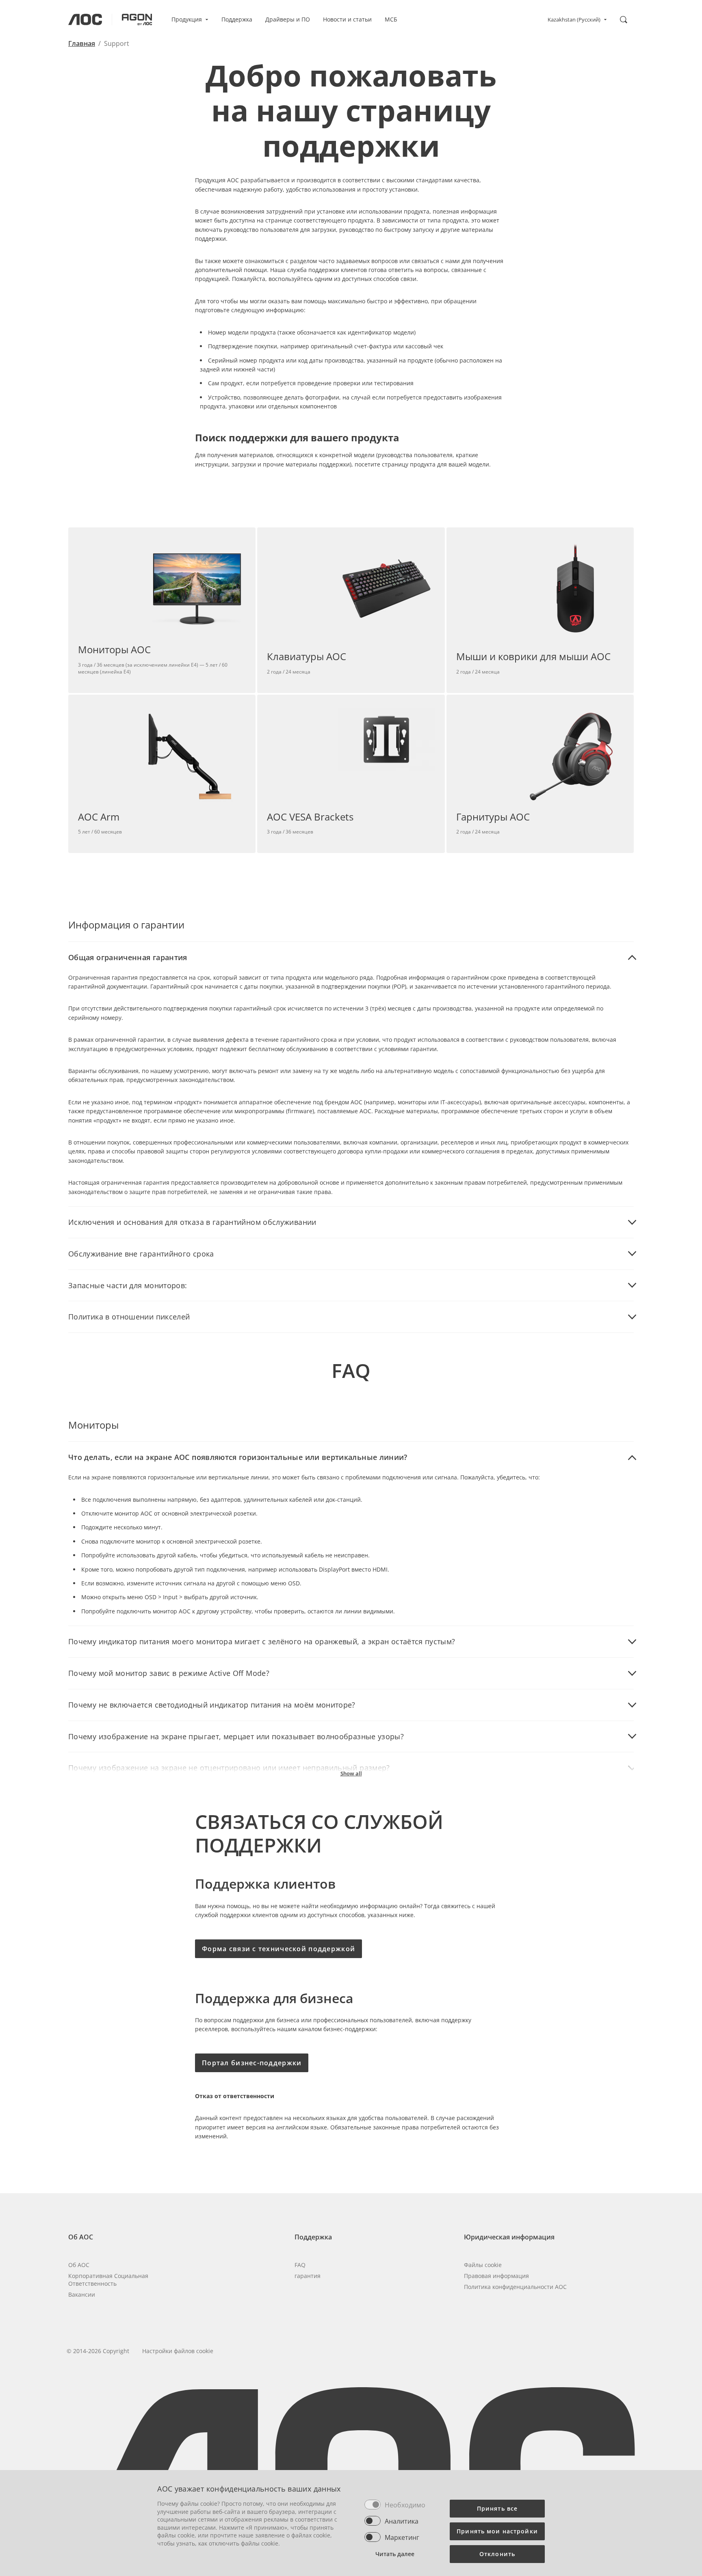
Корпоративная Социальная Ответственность (108, 2280)
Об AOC (79, 2265)
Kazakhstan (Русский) (574, 19)
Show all (351, 1773)
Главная (82, 43)
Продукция (187, 19)
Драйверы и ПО (288, 19)
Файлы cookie (483, 2265)
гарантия (308, 2276)
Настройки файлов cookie (178, 2351)
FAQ (300, 2265)
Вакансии (82, 2294)
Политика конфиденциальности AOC (515, 2287)
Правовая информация (496, 2276)
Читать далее (395, 2554)
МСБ (391, 19)
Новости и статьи (347, 19)
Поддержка (237, 19)
